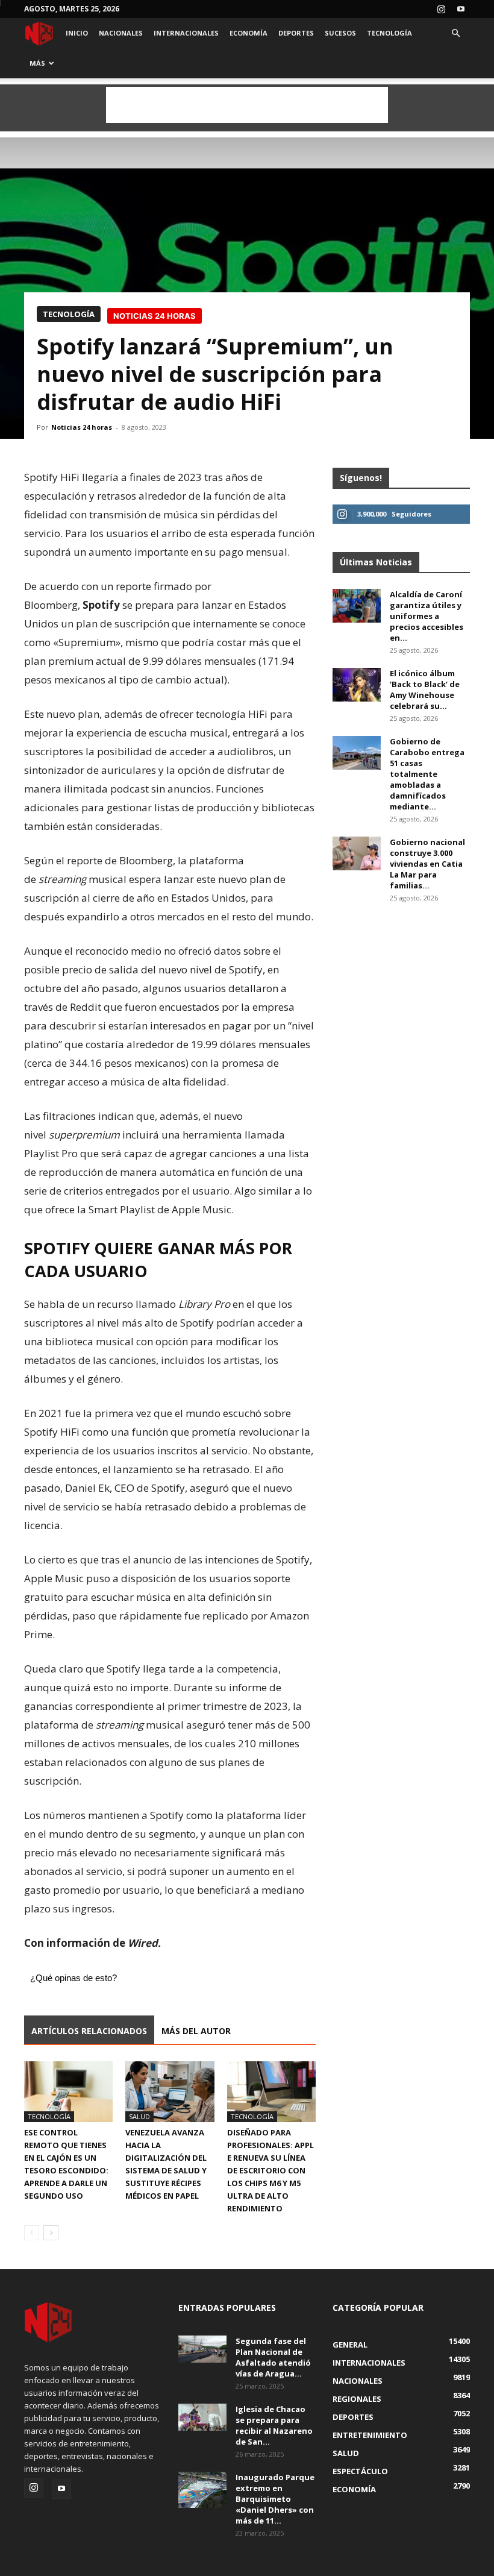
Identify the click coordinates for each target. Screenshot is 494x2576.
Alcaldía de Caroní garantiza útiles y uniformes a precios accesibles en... (427, 616)
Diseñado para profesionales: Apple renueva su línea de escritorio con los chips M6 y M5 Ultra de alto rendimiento (270, 2170)
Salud (139, 2116)
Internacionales (186, 33)
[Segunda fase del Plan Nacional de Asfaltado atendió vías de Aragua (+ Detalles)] (202, 2349)
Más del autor (196, 2031)
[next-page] (51, 2233)
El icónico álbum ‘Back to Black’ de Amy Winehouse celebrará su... (425, 690)
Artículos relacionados (89, 2031)
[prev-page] (32, 2233)
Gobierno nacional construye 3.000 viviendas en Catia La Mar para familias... (427, 864)
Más (37, 63)
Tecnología (389, 33)
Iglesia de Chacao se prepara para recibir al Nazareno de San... (274, 2425)
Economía (249, 33)
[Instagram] (441, 9)
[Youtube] (461, 9)
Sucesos (340, 33)
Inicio (77, 33)
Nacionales (121, 33)
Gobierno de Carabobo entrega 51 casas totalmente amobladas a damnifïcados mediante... (427, 774)
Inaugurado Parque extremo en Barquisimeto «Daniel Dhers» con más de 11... (275, 2499)
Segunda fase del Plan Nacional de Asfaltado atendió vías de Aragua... (273, 2357)
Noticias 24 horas (82, 427)
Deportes (296, 33)
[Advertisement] (247, 105)
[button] (455, 33)
